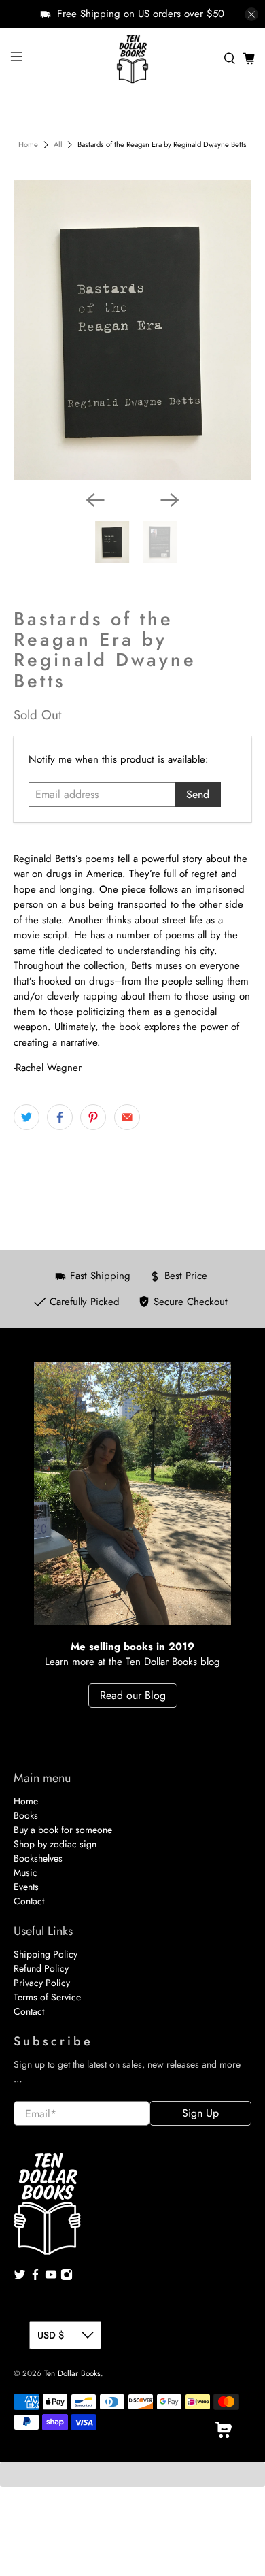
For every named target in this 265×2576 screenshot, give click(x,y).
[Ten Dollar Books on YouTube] (51, 2277)
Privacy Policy (42, 1983)
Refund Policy (41, 1968)
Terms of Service (47, 1997)
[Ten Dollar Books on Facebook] (35, 2277)
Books (26, 1815)
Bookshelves (38, 1858)
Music (25, 1872)
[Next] (170, 500)
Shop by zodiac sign (55, 1844)
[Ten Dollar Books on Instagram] (67, 2277)
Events (26, 1887)
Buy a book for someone (63, 1830)
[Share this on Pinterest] (93, 1117)
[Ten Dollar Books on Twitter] (20, 2277)
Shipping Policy (46, 1954)
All (58, 145)
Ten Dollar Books (72, 2373)
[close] (251, 14)
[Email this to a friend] (127, 1117)
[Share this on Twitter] (26, 1117)
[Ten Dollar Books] (133, 59)
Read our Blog (133, 1695)
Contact (29, 1901)
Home (28, 145)
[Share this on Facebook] (60, 1117)
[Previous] (95, 500)
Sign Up (200, 2113)
